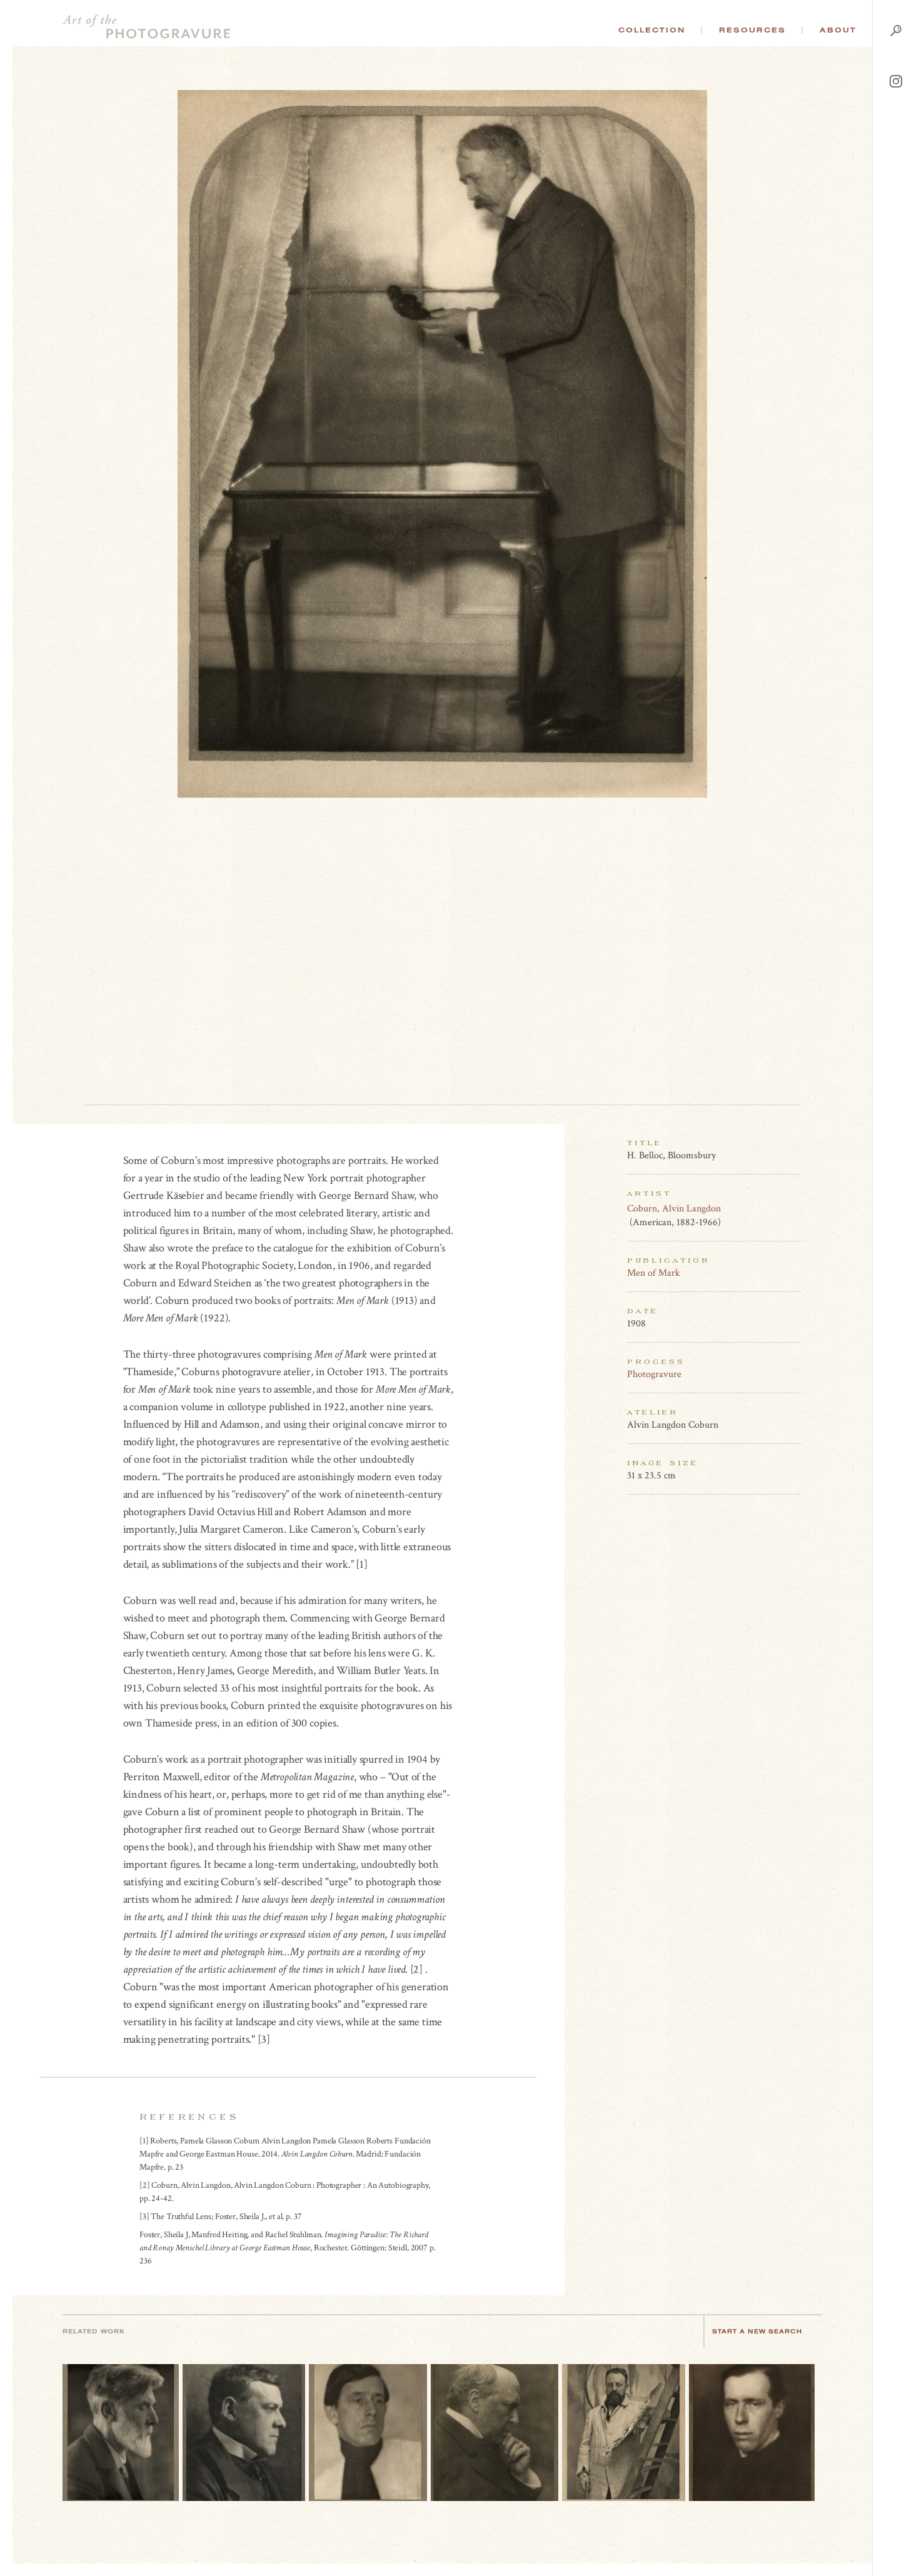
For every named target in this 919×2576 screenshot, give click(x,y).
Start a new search (757, 2331)
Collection (652, 30)
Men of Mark (654, 1273)
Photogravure (654, 1374)
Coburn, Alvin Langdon (674, 1209)
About (838, 30)
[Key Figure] (794, 1208)
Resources (752, 30)
